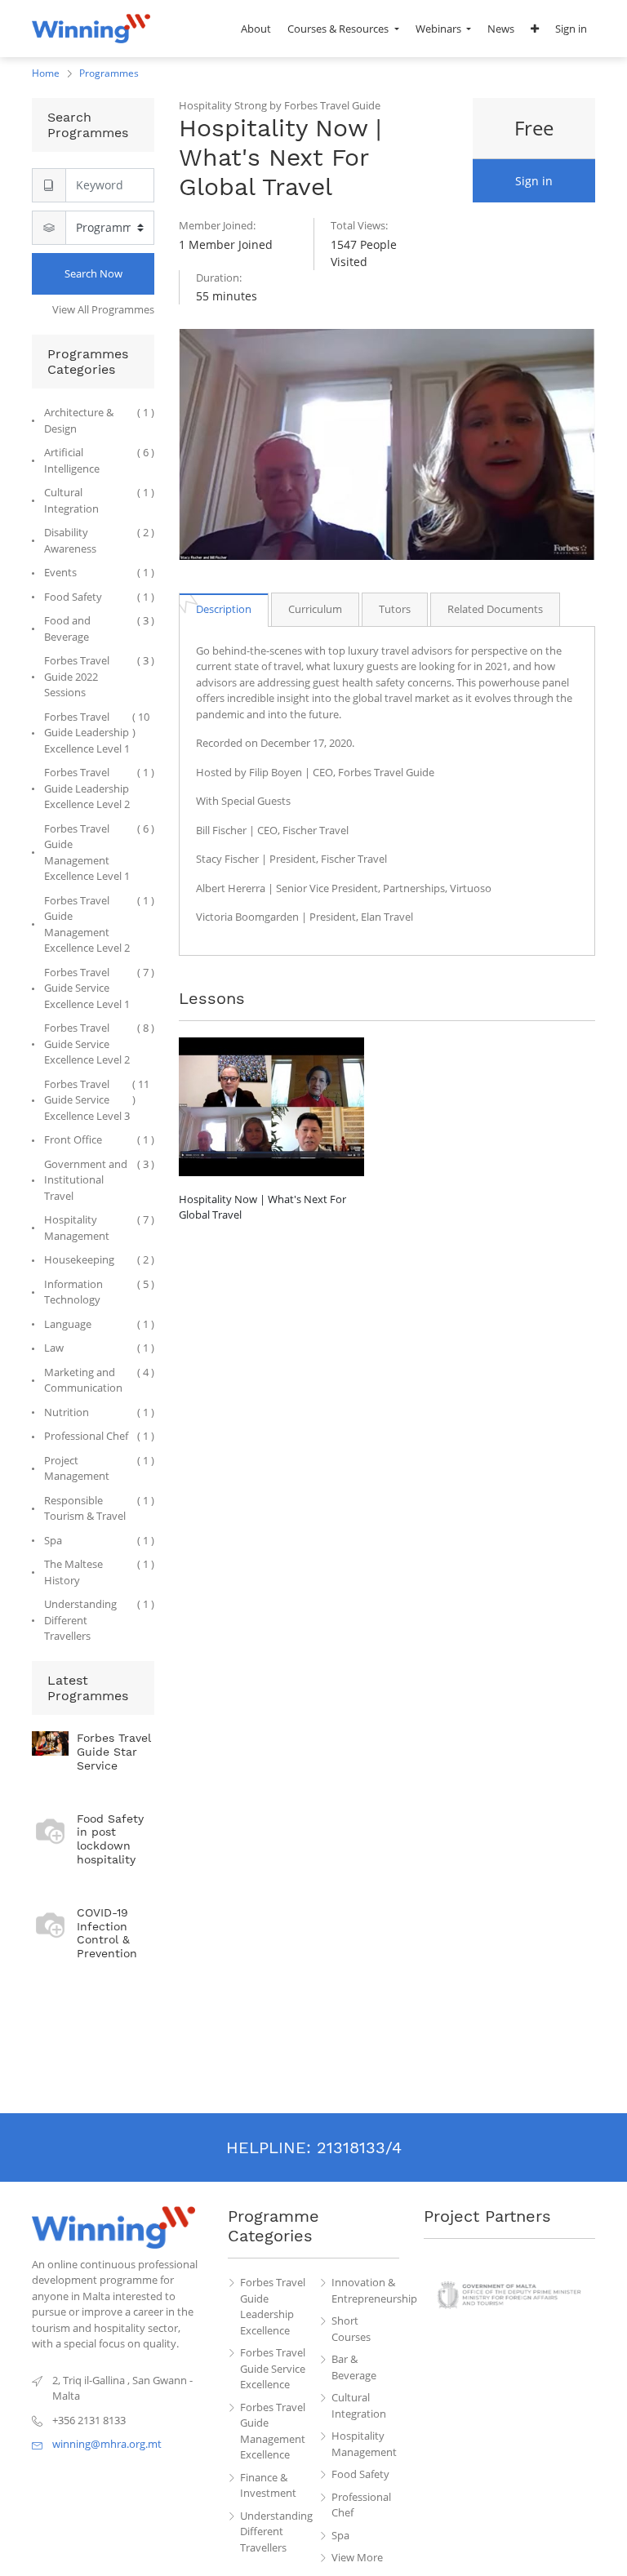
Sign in (534, 181)
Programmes (109, 73)
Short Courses (351, 2329)
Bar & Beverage (354, 2367)
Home (46, 73)
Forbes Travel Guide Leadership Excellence (273, 2306)
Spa (340, 2535)
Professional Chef (361, 2505)
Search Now (93, 273)
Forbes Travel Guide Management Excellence (273, 2431)
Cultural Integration (359, 2405)
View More (357, 2557)
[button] (535, 29)
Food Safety (360, 2474)
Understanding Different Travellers (274, 2532)
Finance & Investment (268, 2485)
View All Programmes (103, 309)
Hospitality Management (364, 2444)
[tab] (224, 609)
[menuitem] (256, 29)
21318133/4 (359, 2147)
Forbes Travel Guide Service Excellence (273, 2368)
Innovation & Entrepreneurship (366, 2290)
